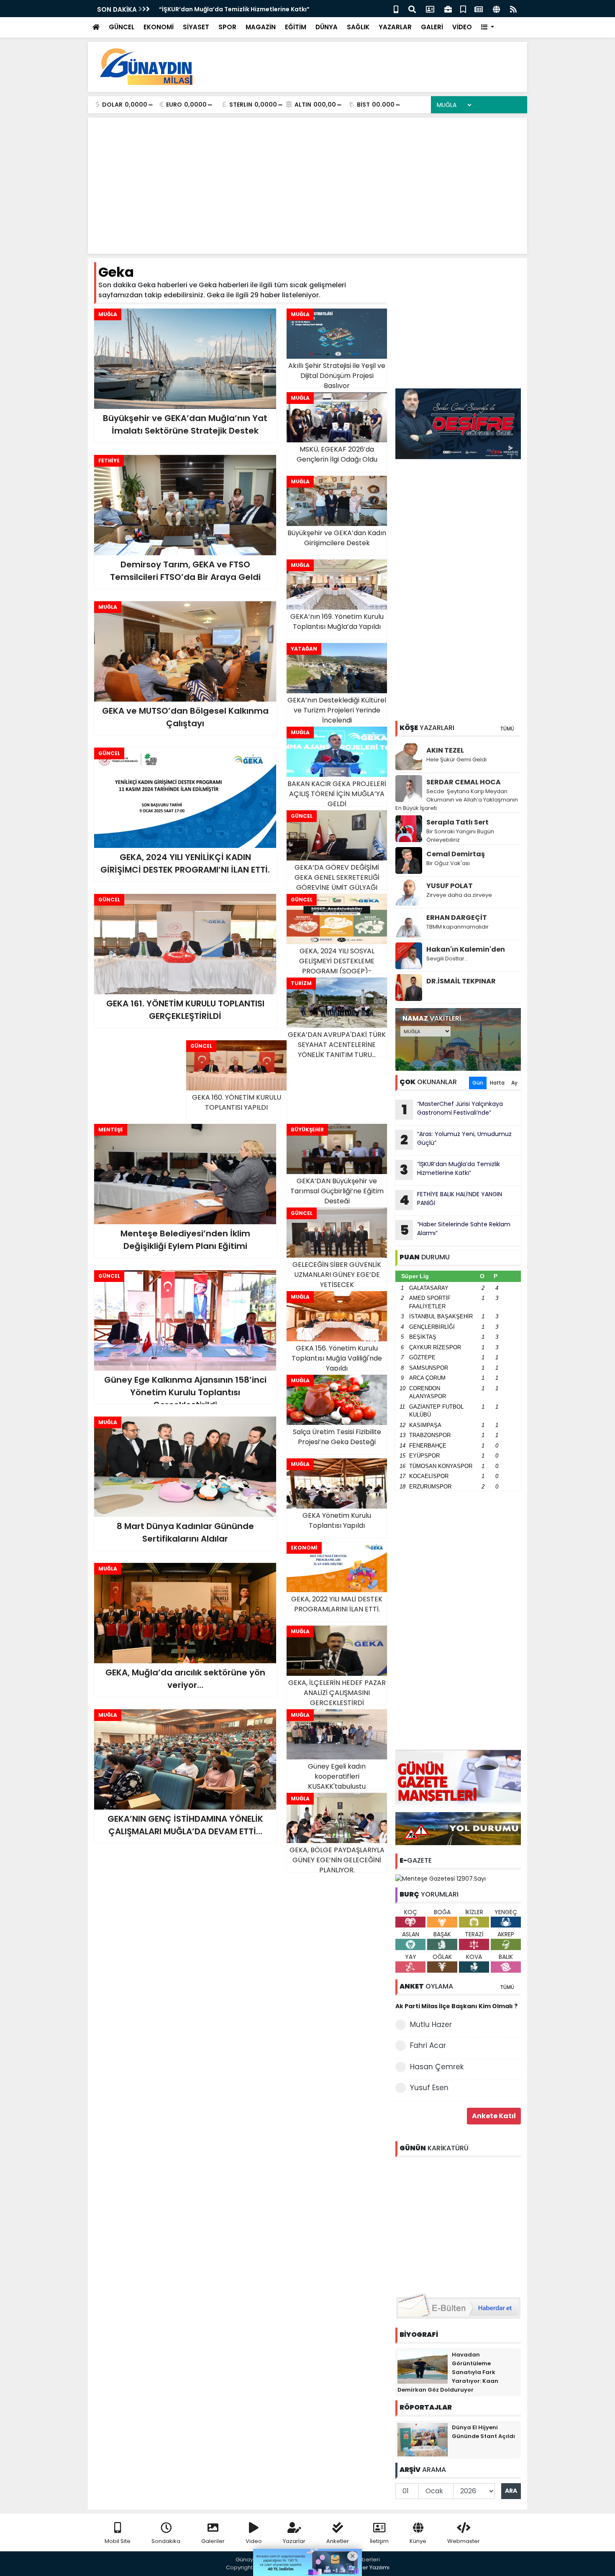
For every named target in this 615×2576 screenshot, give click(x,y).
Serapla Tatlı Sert (457, 822)
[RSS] (513, 9)
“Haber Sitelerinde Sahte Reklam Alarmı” (455, 1230)
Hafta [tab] (497, 1083)
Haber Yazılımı (370, 2567)
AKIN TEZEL (445, 750)
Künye (418, 2541)
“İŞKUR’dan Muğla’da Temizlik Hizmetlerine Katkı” (450, 1169)
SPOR (227, 27)
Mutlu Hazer (431, 2025)
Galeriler (213, 2541)
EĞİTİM (296, 27)
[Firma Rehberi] (448, 9)
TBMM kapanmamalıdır (457, 927)
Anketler (338, 2541)
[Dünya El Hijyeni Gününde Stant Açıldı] (423, 2439)
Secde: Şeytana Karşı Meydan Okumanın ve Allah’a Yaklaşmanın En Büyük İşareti (457, 800)
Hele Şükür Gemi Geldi (456, 760)
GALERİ (432, 27)
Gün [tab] (478, 1083)
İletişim (379, 2541)
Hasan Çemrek (437, 2067)
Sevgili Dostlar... (447, 959)
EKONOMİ (159, 27)
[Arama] (412, 9)
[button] (488, 27)
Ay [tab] (514, 1083)
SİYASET (196, 27)
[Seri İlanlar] (463, 9)
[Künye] (496, 9)
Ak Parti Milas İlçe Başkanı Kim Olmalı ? (456, 2006)
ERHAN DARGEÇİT (457, 918)
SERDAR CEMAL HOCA (464, 782)
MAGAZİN (261, 27)
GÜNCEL (122, 27)
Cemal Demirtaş (456, 854)
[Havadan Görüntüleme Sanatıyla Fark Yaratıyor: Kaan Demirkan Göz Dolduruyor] (423, 2366)
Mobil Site (118, 2541)
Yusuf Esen (429, 2088)
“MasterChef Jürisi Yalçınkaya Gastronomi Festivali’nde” (452, 1109)
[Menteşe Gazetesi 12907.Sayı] (441, 1878)
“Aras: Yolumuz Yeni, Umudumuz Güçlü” (456, 1139)
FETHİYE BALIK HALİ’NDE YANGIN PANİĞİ (215, 9)
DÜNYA (327, 27)
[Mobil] (396, 9)
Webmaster (464, 2541)
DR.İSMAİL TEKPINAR (461, 981)
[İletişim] (430, 9)
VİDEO (462, 27)
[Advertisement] (369, 67)
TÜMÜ (507, 729)
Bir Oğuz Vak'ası (448, 863)
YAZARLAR (395, 27)
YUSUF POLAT (450, 886)
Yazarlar (294, 2541)
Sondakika (166, 2541)
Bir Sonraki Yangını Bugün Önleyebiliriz (460, 836)
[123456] (458, 2224)
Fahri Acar (428, 2045)
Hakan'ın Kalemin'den (466, 949)
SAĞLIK (358, 27)
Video (254, 2541)
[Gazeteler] (479, 9)
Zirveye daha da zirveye (459, 895)
